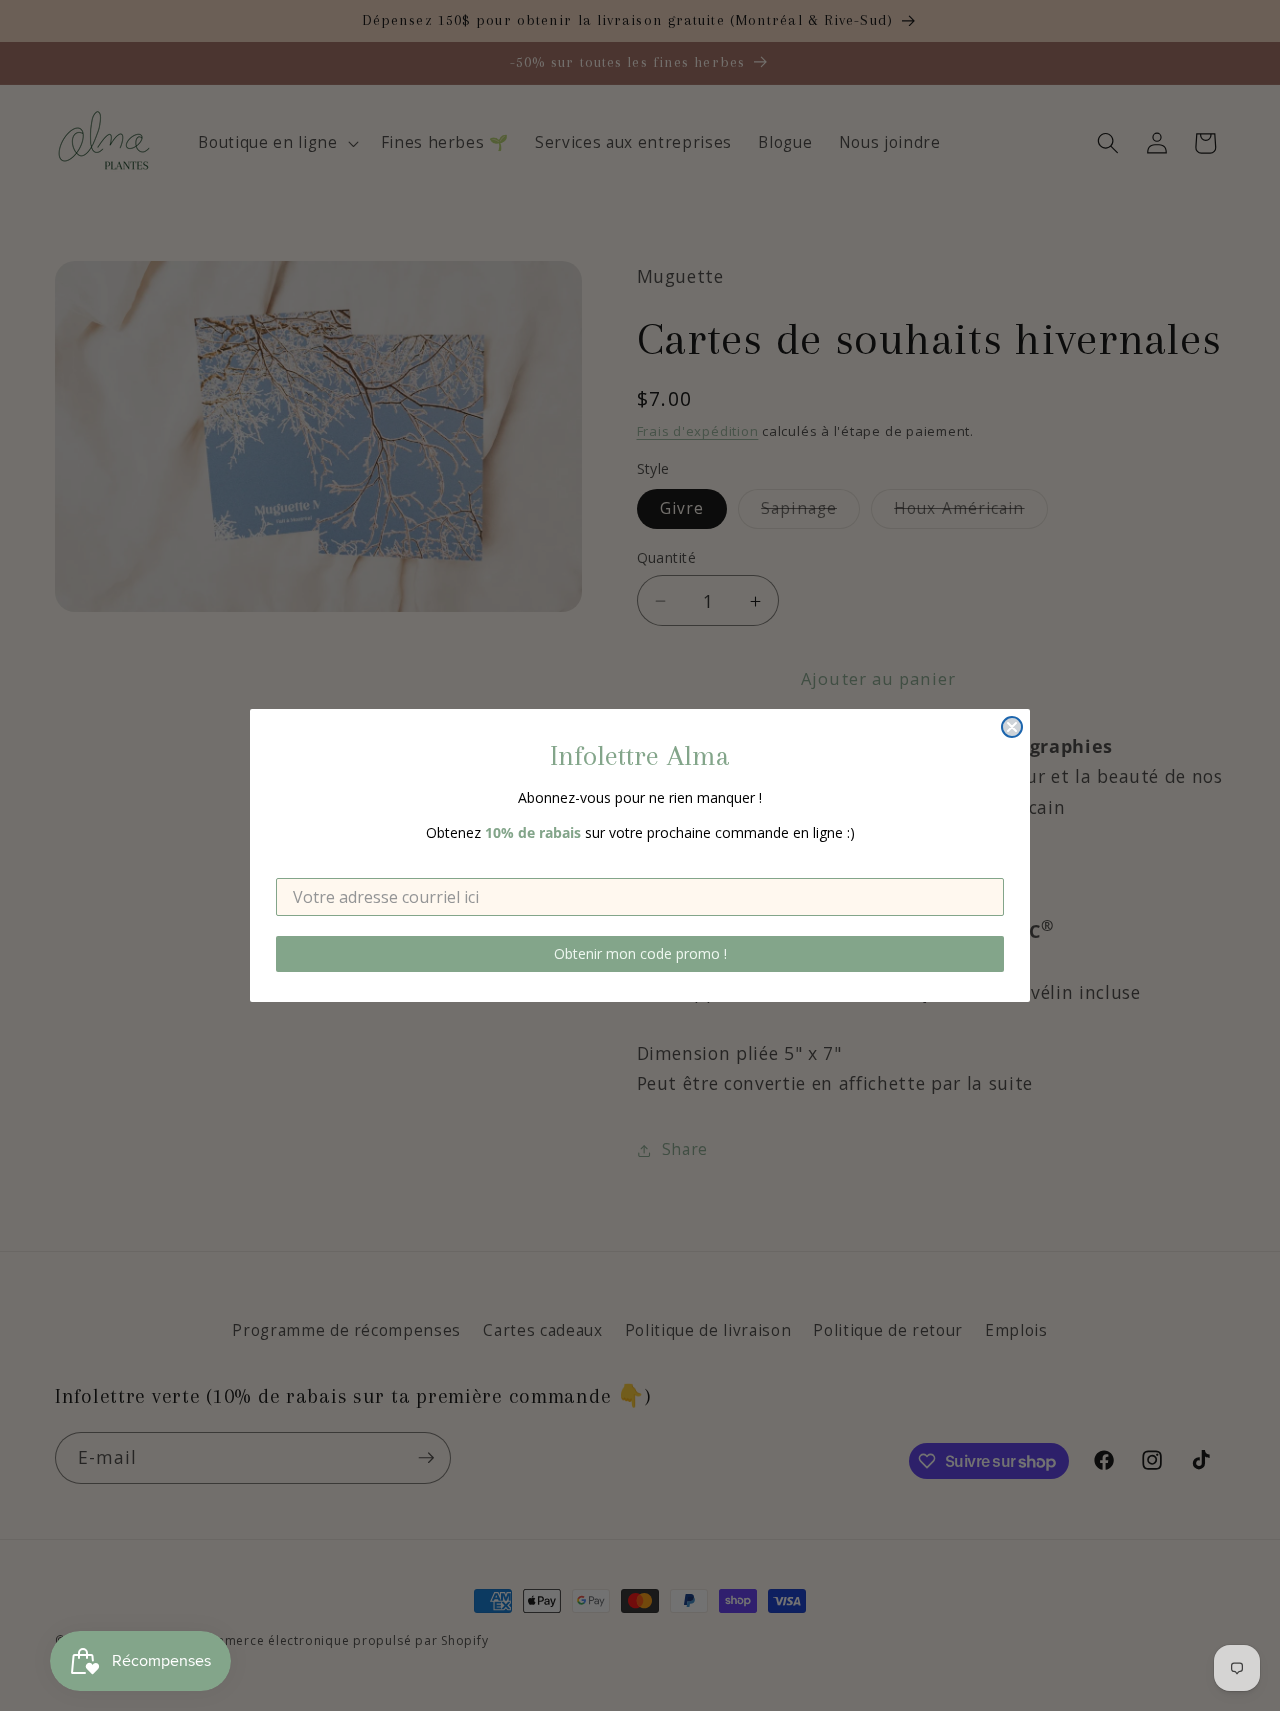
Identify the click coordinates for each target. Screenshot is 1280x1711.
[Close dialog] (1012, 727)
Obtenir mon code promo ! (640, 953)
